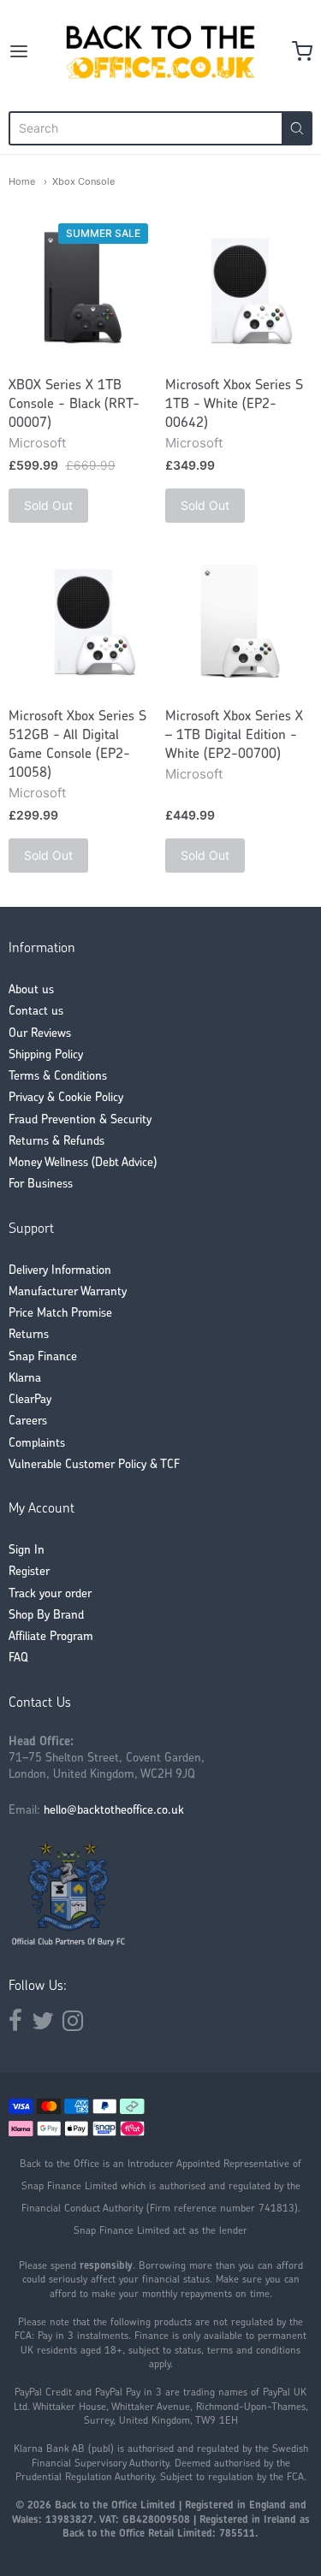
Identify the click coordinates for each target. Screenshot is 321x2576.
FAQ (18, 1658)
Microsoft (37, 443)
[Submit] (297, 128)
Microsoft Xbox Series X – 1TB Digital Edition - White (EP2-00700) (234, 736)
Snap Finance (43, 1357)
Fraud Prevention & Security (80, 1120)
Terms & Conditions (58, 1077)
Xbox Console (83, 181)
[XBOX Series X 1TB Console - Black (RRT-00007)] (82, 291)
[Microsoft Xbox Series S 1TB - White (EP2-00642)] (239, 291)
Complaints (37, 1444)
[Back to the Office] (160, 51)
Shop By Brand (46, 1616)
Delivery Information (60, 1271)
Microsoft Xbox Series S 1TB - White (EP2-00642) (234, 405)
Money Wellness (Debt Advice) (83, 1163)
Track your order (50, 1594)
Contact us (36, 1012)
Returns (29, 1335)
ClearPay (30, 1400)
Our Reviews (40, 1034)
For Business (41, 1184)
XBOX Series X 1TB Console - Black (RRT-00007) (74, 405)
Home (22, 181)
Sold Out (48, 505)
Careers (28, 1421)
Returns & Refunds (56, 1142)
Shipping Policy (46, 1055)
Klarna (25, 1379)
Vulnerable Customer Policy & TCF (94, 1465)
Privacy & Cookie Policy (66, 1098)
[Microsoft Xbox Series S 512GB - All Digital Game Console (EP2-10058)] (82, 622)
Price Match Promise (60, 1314)
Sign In (27, 1551)
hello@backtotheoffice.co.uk (114, 1811)
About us (31, 990)
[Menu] (33, 51)
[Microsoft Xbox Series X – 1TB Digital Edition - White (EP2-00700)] (239, 622)
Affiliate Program (51, 1637)
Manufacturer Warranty (68, 1292)
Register (29, 1572)
